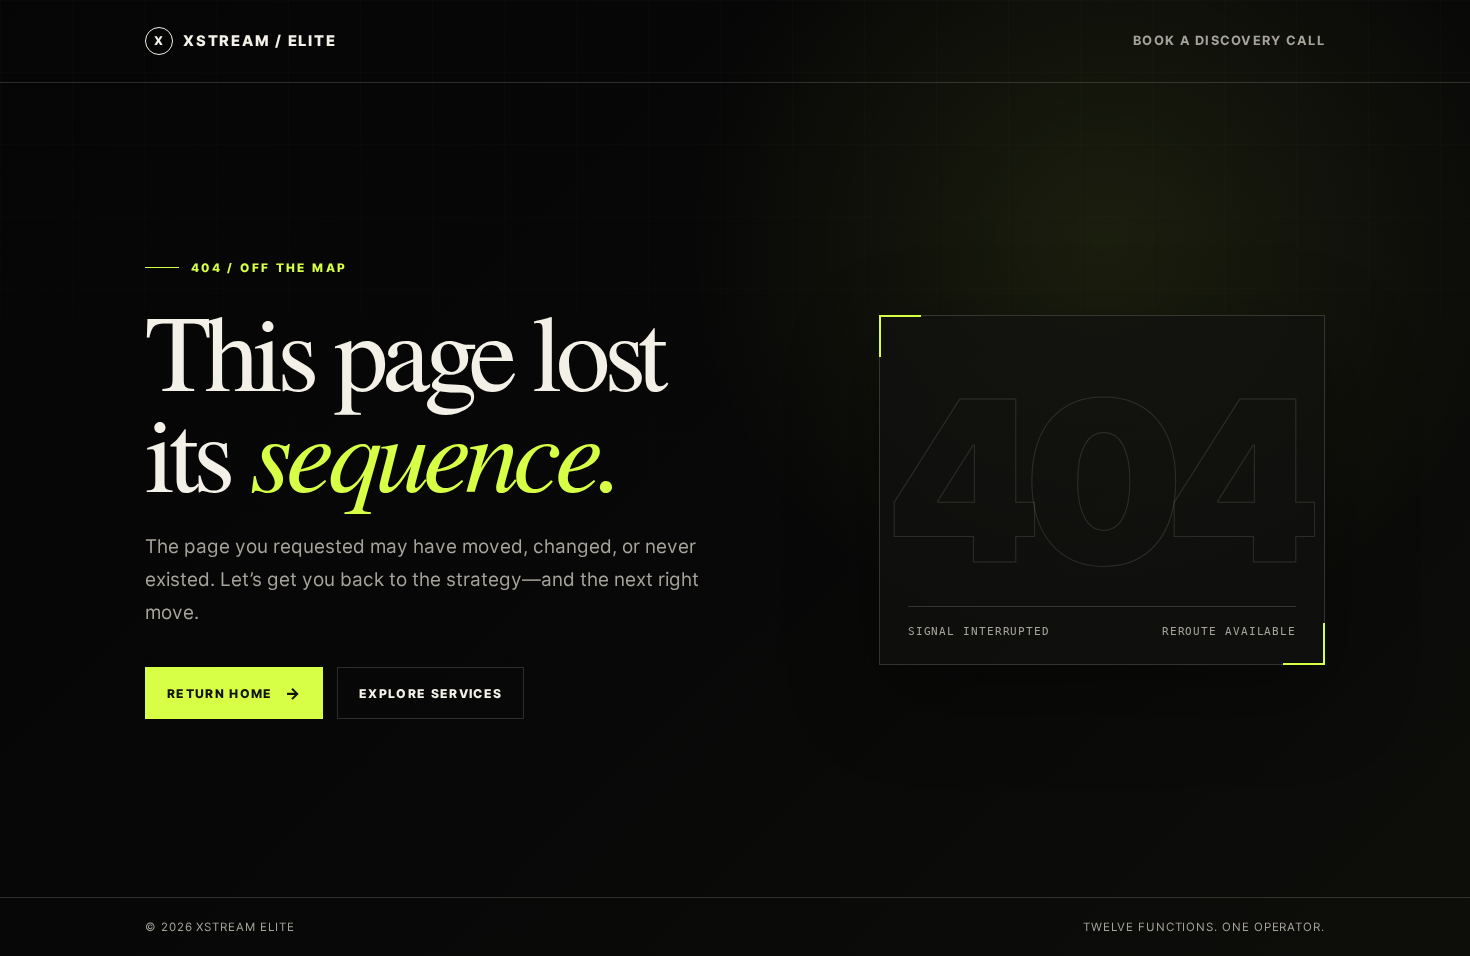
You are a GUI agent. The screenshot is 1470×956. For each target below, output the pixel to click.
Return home (234, 693)
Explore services (430, 693)
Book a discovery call (1229, 40)
